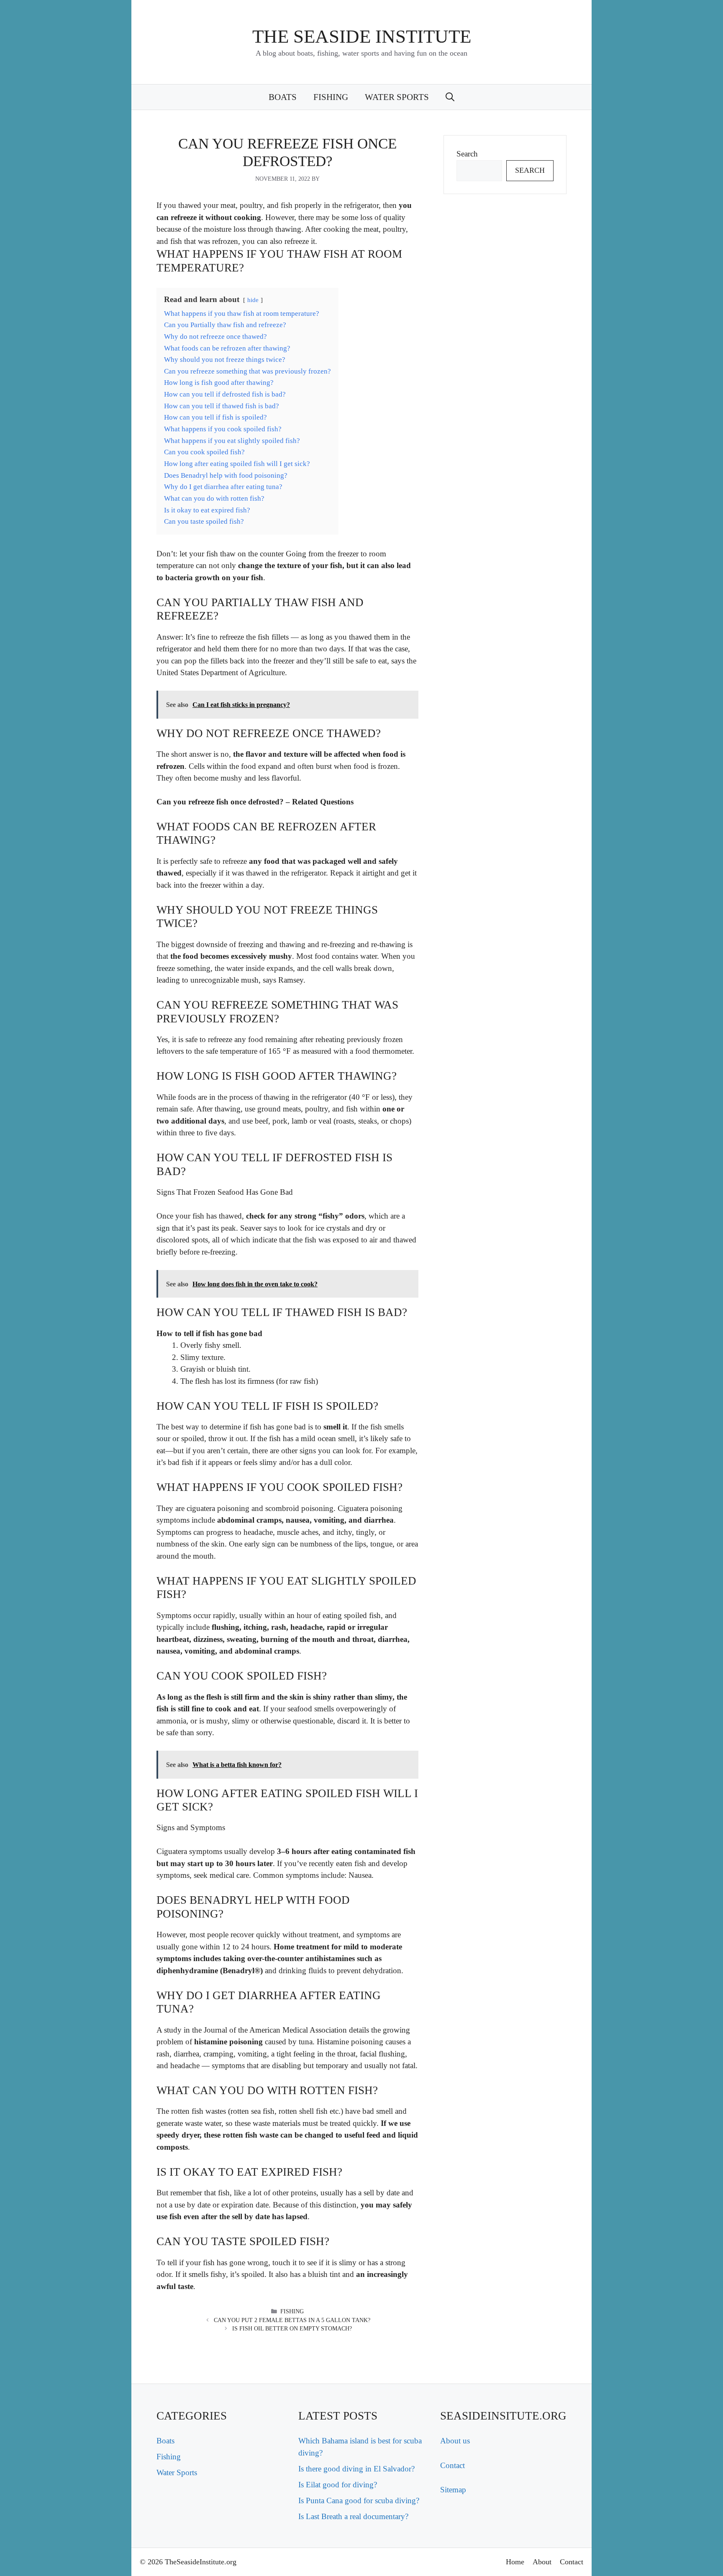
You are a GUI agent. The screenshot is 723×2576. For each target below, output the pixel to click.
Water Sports (397, 97)
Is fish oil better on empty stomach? (292, 2329)
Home (515, 2562)
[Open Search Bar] (450, 97)
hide (253, 300)
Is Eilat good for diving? (338, 2485)
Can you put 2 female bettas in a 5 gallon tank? (292, 2320)
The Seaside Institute (362, 36)
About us (455, 2441)
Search (467, 154)
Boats (283, 97)
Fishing (331, 97)
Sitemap (453, 2490)
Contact (453, 2465)
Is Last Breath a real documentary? (353, 2516)
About (542, 2562)
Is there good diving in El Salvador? (356, 2469)
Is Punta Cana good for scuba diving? (359, 2500)
